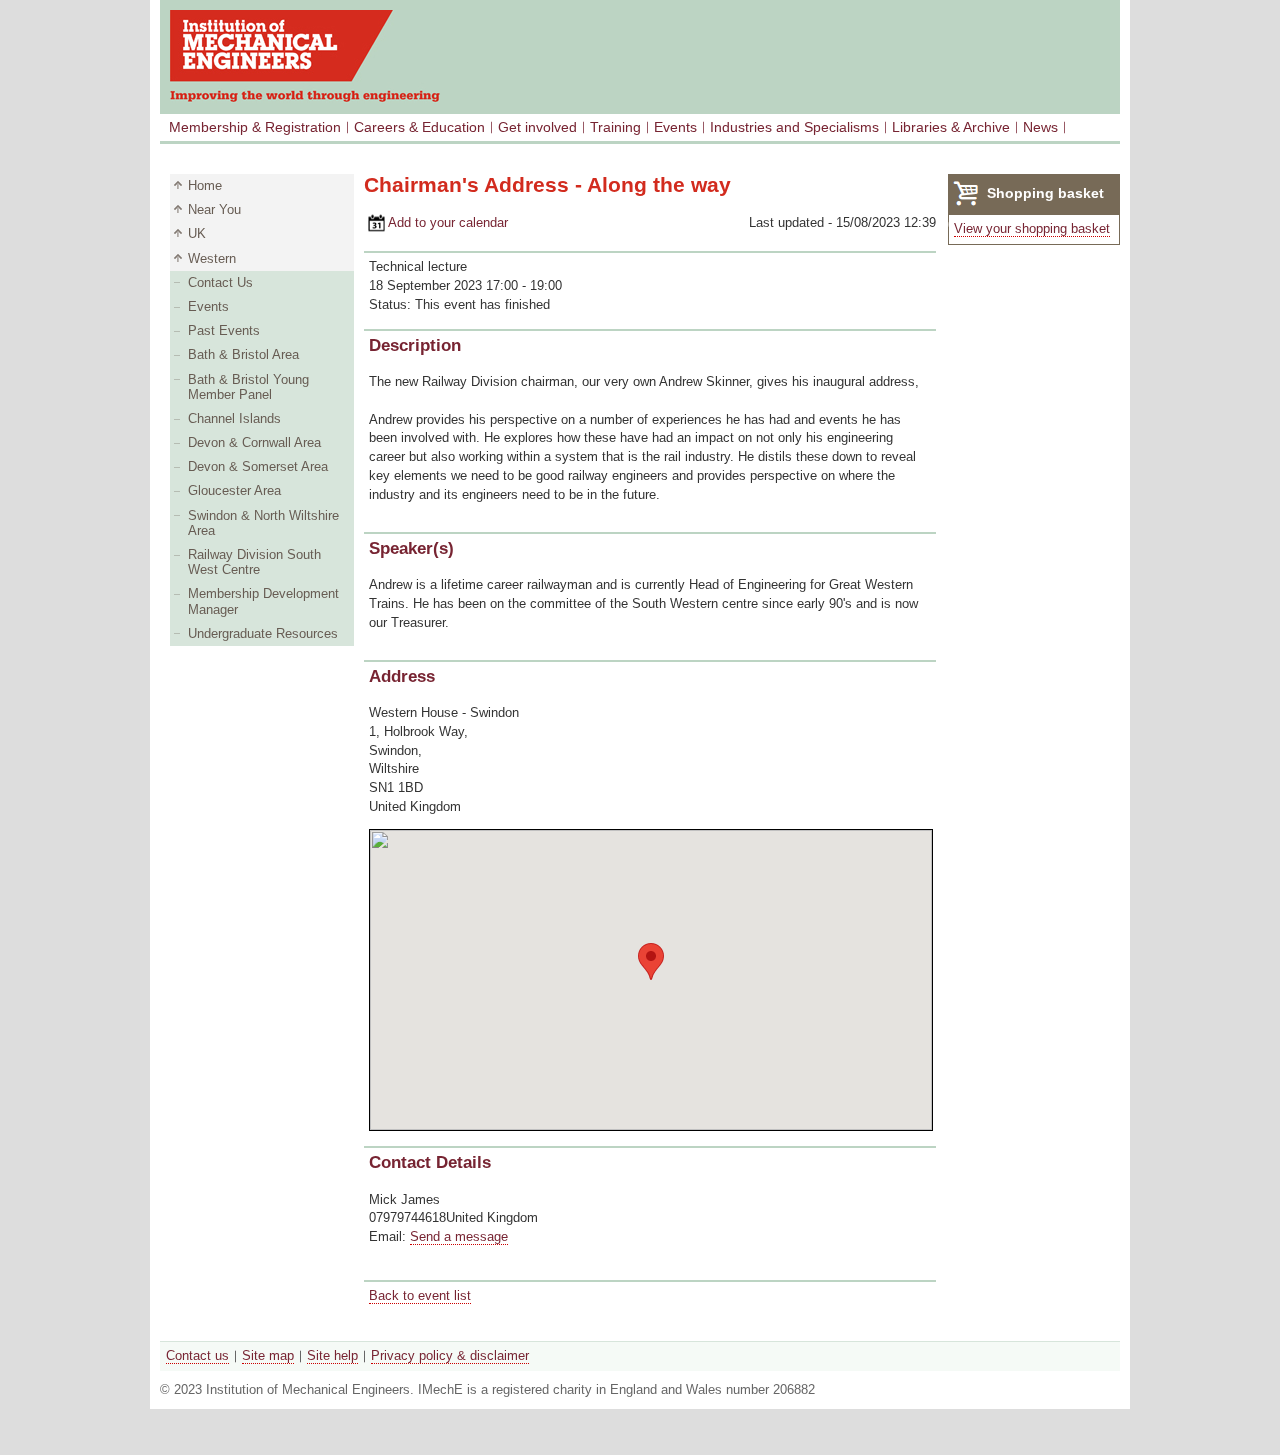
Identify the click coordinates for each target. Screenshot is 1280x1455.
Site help (332, 1355)
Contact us (197, 1355)
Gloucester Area (234, 490)
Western (212, 258)
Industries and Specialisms (794, 127)
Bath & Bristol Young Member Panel (248, 387)
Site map (268, 1355)
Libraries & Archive (951, 127)
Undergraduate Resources (263, 633)
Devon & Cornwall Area (254, 442)
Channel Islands (234, 418)
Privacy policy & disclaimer (450, 1355)
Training (615, 127)
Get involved (537, 127)
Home (205, 185)
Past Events (224, 330)
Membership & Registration (255, 127)
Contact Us (220, 282)
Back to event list (420, 1295)
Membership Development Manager (263, 601)
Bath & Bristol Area (243, 354)
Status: (392, 304)
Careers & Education (419, 127)
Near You (214, 209)
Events (675, 127)
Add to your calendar (436, 222)
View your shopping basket (1032, 228)
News (1040, 127)
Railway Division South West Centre (254, 562)
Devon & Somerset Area (258, 466)
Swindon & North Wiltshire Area (263, 523)
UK (197, 233)
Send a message (459, 1236)
